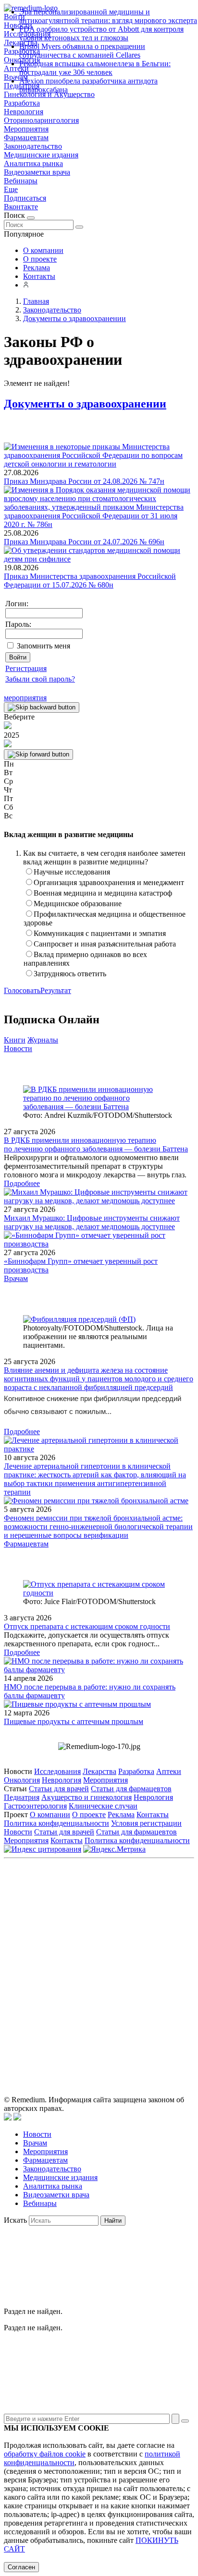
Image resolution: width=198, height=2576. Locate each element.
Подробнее (22, 1183)
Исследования (57, 1771)
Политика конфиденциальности (56, 1823)
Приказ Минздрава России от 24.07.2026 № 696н (84, 542)
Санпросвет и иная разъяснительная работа (105, 944)
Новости (18, 1048)
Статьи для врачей (59, 1789)
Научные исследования (72, 872)
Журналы (43, 1040)
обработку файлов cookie (45, 2454)
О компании (43, 250)
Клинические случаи (103, 1806)
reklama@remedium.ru (129, 1937)
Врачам (16, 1278)
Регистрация (26, 668)
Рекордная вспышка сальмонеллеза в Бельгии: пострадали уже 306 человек (95, 68)
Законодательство (33, 146)
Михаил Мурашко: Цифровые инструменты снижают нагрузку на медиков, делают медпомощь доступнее (92, 1222)
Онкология (22, 1780)
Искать (15, 2220)
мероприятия (25, 698)
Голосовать (22, 990)
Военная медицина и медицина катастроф (103, 893)
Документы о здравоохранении (85, 404)
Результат (56, 990)
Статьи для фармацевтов (131, 1789)
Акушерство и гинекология (87, 1797)
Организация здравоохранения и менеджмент (109, 882)
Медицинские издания (41, 155)
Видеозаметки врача (37, 172)
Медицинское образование (78, 904)
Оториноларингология (41, 120)
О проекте (40, 259)
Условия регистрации (146, 1823)
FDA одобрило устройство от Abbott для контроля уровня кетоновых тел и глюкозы (101, 33)
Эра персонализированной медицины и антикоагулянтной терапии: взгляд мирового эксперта (108, 16)
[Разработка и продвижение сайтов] (8, 2118)
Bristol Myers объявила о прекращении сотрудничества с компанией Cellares (82, 51)
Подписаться (25, 198)
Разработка (22, 103)
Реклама (37, 268)
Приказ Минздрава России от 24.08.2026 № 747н (84, 481)
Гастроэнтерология (35, 1806)
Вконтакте (21, 207)
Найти (113, 2221)
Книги (15, 1040)
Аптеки (169, 1771)
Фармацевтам (26, 138)
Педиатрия (22, 1797)
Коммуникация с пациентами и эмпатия (100, 933)
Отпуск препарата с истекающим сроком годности (87, 1626)
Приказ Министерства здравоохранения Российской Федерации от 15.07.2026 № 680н (90, 581)
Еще (11, 189)
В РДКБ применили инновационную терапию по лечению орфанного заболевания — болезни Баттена (96, 1144)
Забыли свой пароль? (40, 679)
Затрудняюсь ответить (70, 974)
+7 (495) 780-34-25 (141, 1927)
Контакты (39, 276)
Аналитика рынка (33, 163)
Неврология (24, 112)
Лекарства (99, 1771)
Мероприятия (26, 129)
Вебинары (21, 181)
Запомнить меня (43, 646)
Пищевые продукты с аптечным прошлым (74, 1721)
